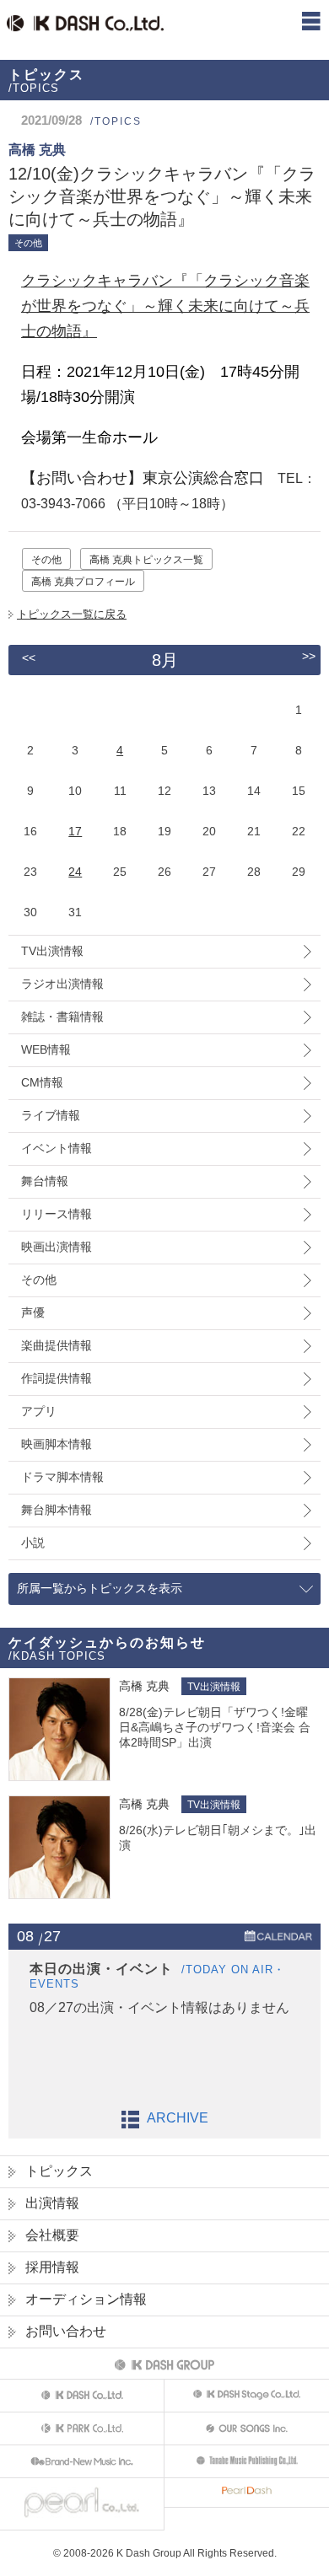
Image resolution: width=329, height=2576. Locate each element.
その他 (46, 560)
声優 (33, 1312)
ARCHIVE (178, 2118)
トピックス (59, 2171)
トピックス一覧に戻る (72, 614)
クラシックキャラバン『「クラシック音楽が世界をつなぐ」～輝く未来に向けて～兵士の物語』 (165, 306)
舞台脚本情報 (57, 1510)
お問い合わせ (66, 2331)
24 (75, 872)
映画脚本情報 (57, 1444)
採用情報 (52, 2267)
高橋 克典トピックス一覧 (146, 560)
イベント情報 (57, 1148)
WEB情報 (46, 1049)
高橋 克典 (144, 1686)
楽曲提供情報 (57, 1345)
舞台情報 (45, 1181)
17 (75, 831)
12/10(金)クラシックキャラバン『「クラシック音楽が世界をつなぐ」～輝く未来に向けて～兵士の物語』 (162, 196)
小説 (33, 1543)
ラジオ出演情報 (62, 984)
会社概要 (52, 2235)
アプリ (39, 1411)
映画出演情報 (57, 1247)
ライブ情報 (51, 1115)
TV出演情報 (52, 951)
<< (29, 657)
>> (309, 656)
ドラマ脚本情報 (62, 1477)
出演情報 (52, 2203)
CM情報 (42, 1082)
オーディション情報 (86, 2299)
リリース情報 (57, 1214)
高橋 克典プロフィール (83, 582)
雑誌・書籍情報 (62, 1017)
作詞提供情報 (57, 1378)
